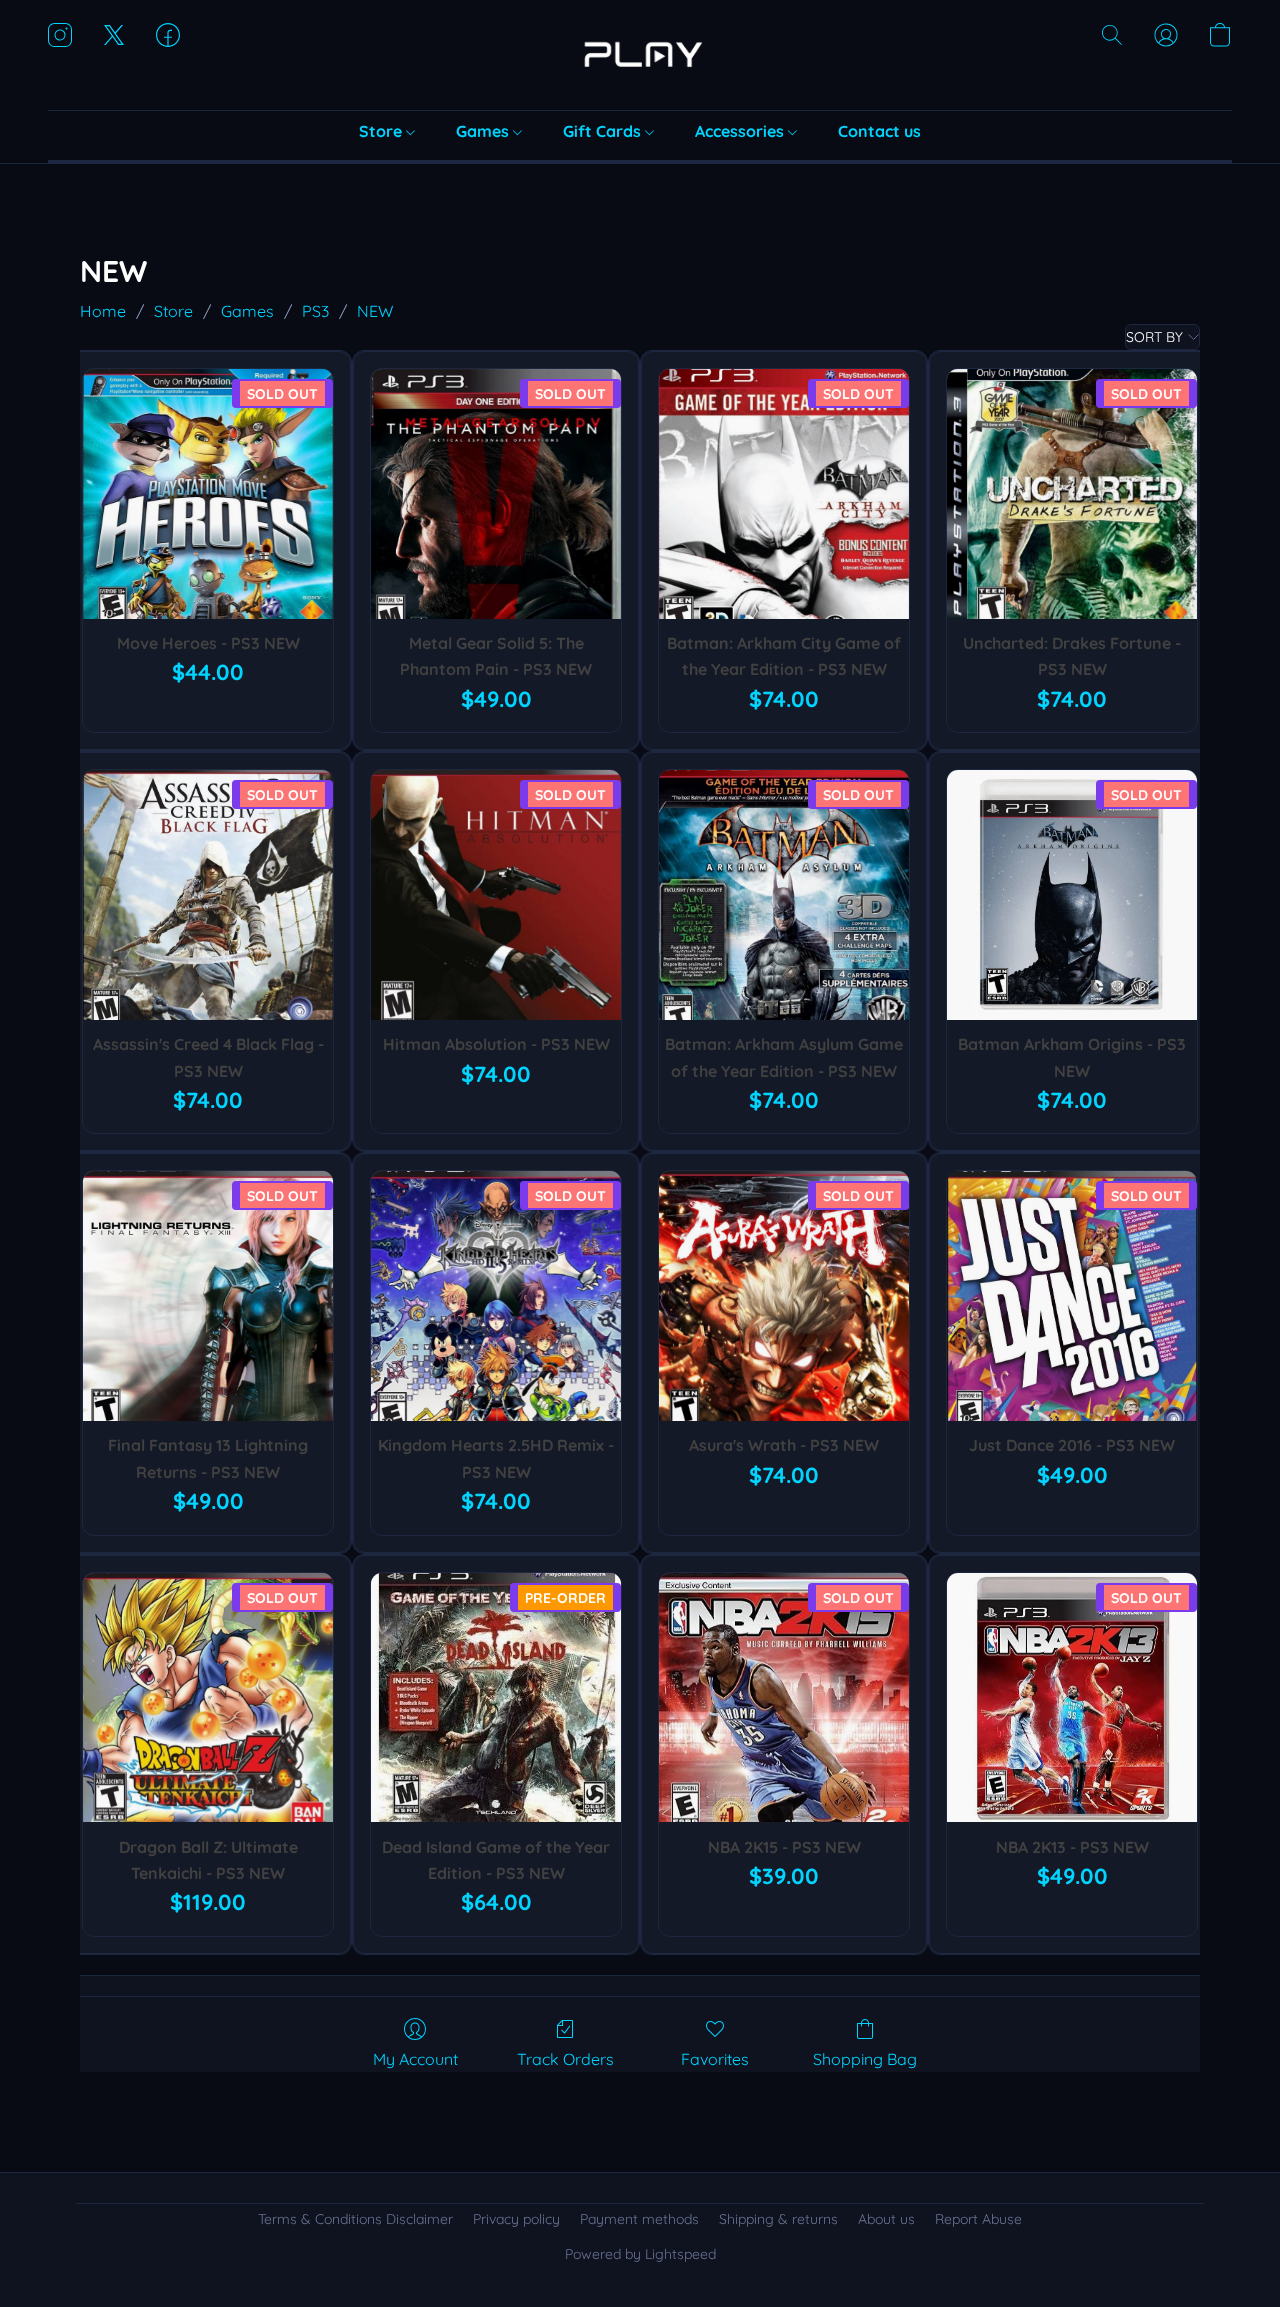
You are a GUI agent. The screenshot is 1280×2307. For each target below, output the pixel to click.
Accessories (741, 131)
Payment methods (639, 2219)
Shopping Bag (865, 2059)
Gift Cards (604, 131)
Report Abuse (978, 2219)
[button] (640, 55)
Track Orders (565, 2059)
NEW (375, 311)
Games (484, 131)
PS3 (315, 311)
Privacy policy (516, 2219)
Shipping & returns (778, 2219)
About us (886, 2219)
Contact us (879, 131)
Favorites (715, 2059)
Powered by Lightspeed (640, 2254)
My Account (415, 2059)
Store (382, 131)
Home (103, 311)
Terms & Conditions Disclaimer (355, 2219)
